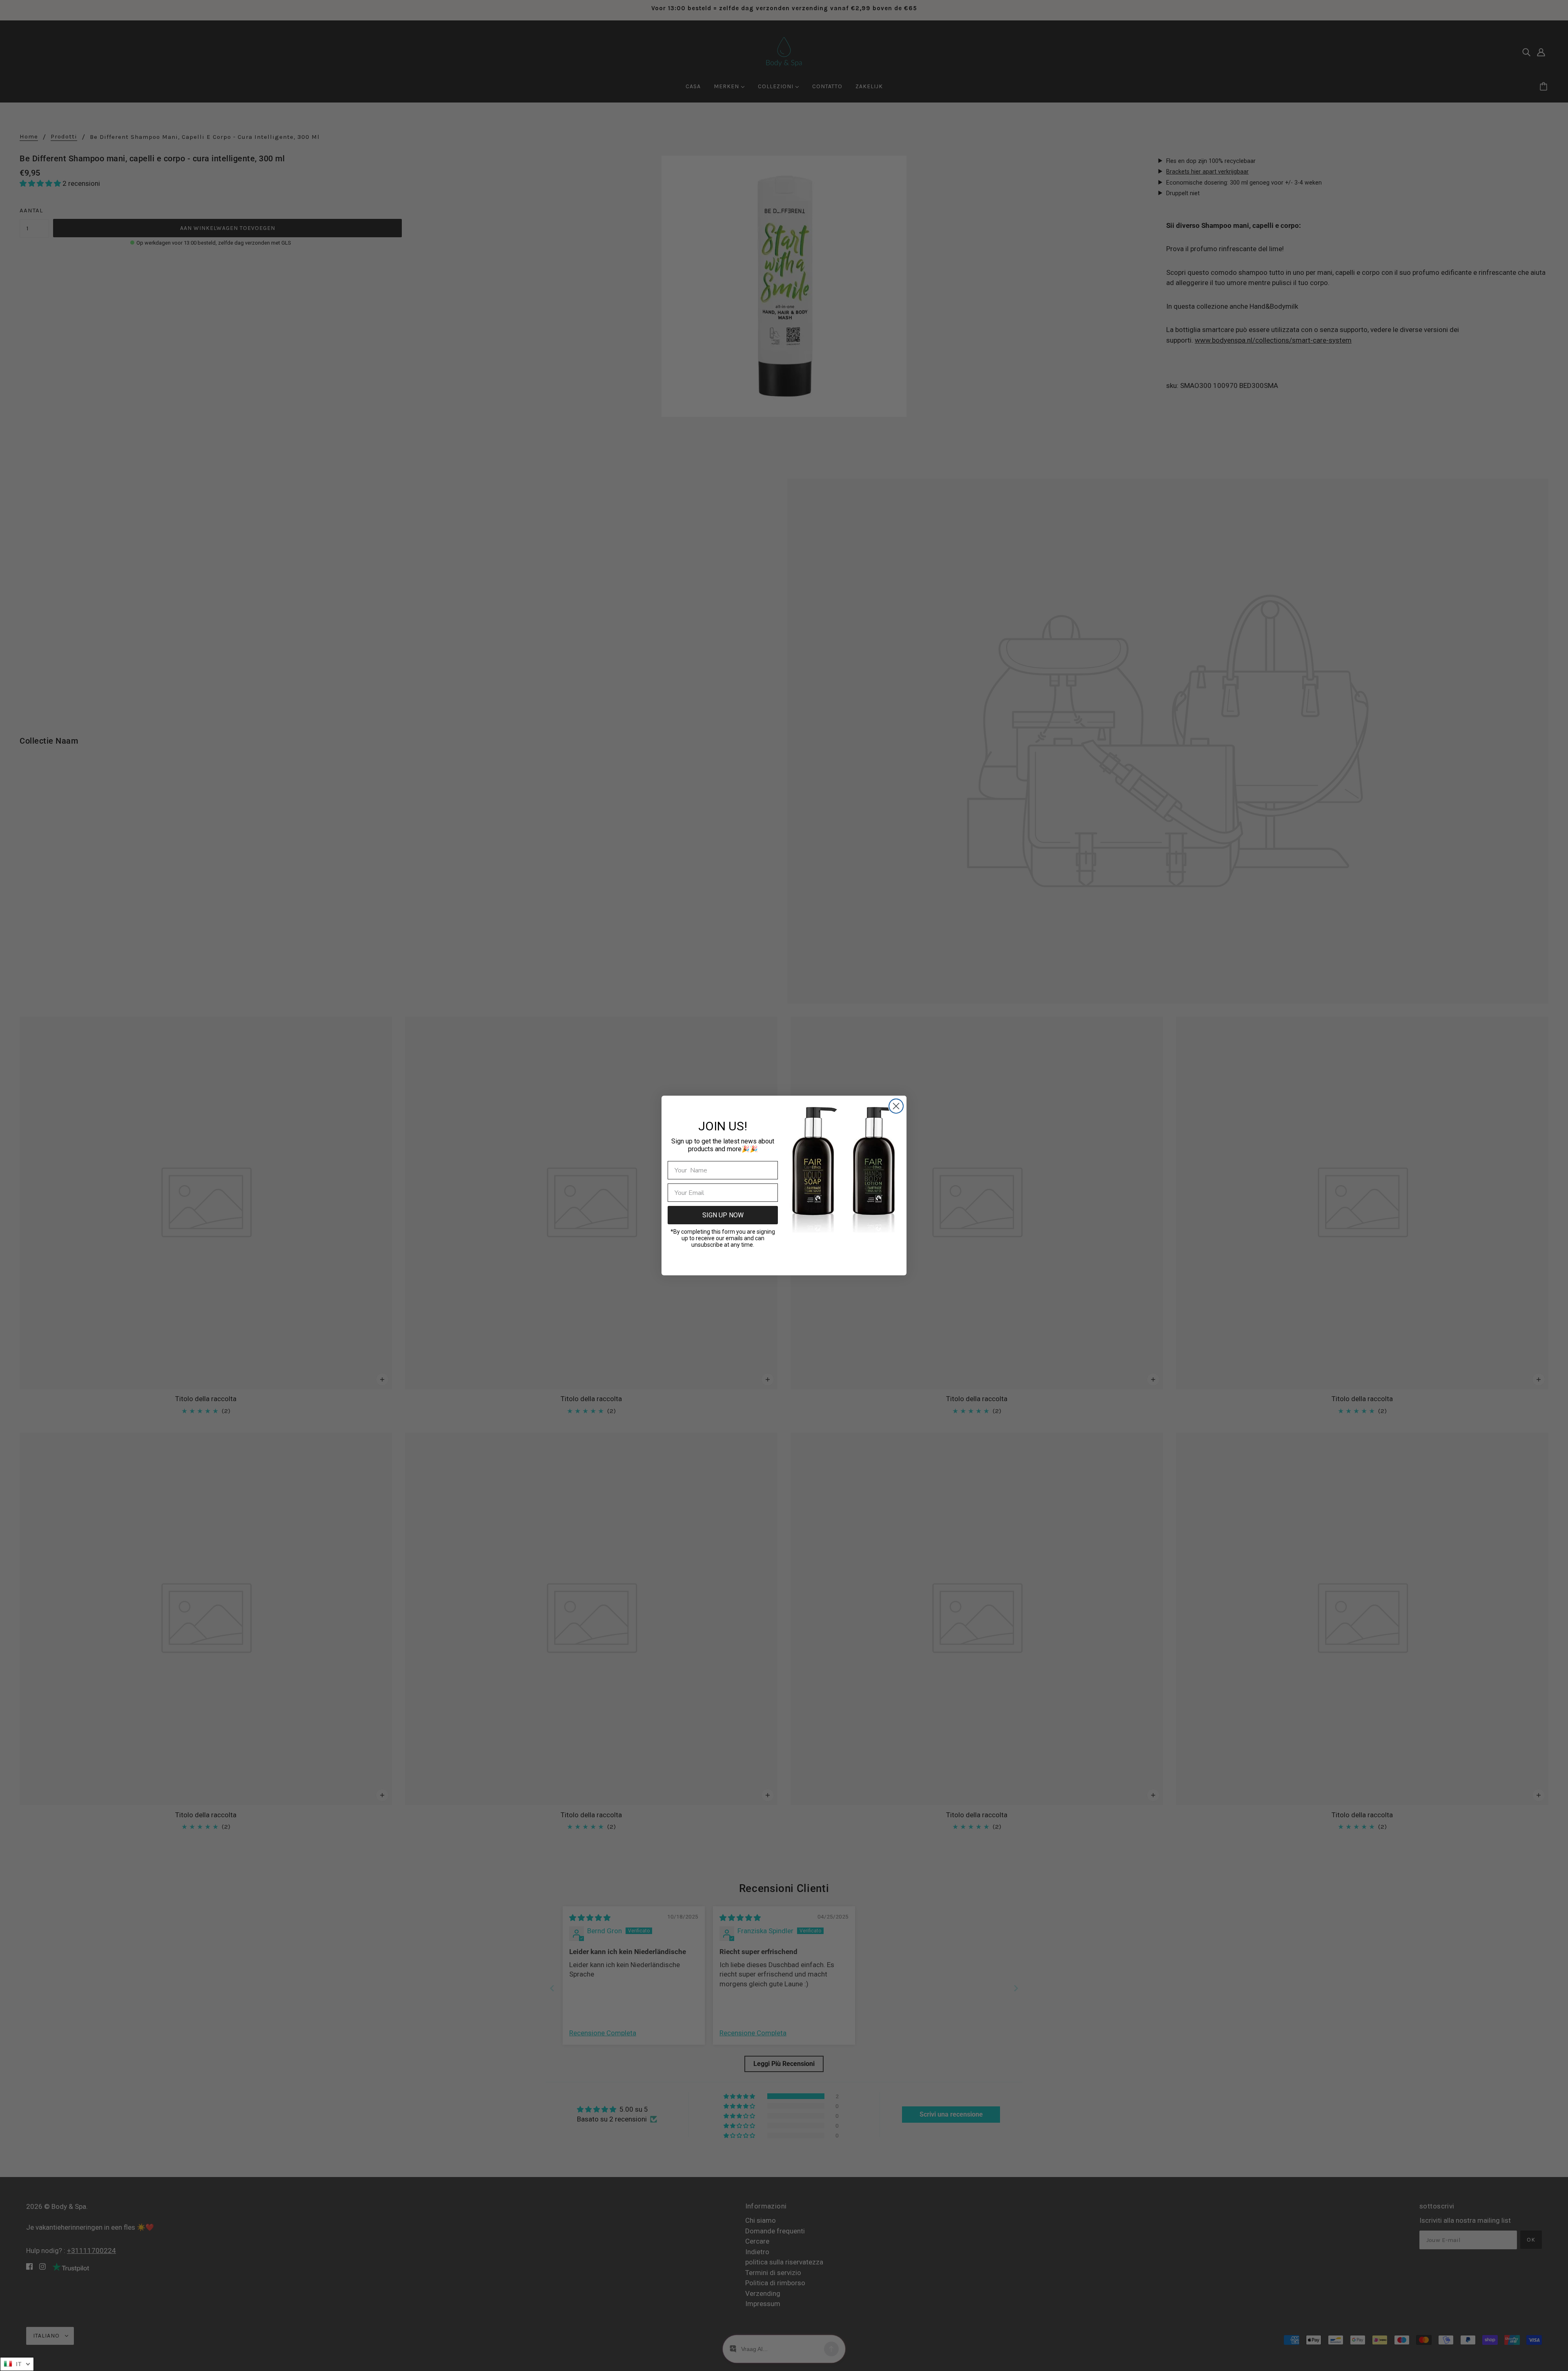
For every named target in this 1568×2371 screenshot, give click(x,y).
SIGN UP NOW (723, 1215)
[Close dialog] (896, 1106)
